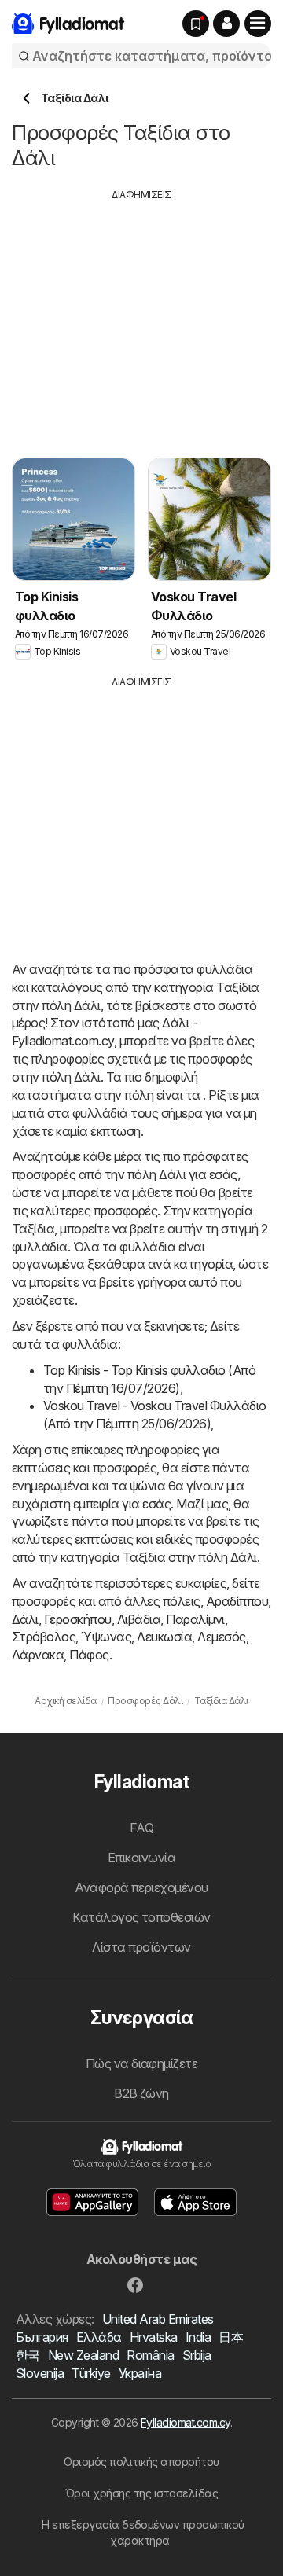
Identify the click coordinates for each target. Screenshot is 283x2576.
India (198, 2337)
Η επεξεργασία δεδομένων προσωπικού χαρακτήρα (143, 2532)
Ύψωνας (106, 1637)
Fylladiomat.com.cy (186, 2422)
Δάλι (25, 1619)
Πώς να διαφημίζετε (142, 2063)
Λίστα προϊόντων (141, 1947)
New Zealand (83, 2355)
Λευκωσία (164, 1637)
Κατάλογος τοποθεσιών (141, 1917)
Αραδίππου (237, 1601)
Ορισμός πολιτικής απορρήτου (141, 2462)
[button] (226, 24)
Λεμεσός (221, 1637)
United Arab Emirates (158, 2319)
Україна (140, 2373)
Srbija (197, 2355)
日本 (231, 2337)
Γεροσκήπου (78, 1619)
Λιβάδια (139, 1619)
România (150, 2355)
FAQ (141, 1828)
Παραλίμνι (195, 1619)
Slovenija (40, 2373)
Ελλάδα (99, 2337)
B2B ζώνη (141, 2093)
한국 (28, 2355)
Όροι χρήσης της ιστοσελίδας (141, 2493)
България (42, 2337)
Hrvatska (154, 2337)
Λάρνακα (38, 1655)
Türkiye (91, 2373)
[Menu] (258, 24)
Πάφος (89, 1655)
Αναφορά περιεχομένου (141, 1887)
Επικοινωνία (141, 1858)
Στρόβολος (44, 1637)
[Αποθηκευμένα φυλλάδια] (196, 24)
